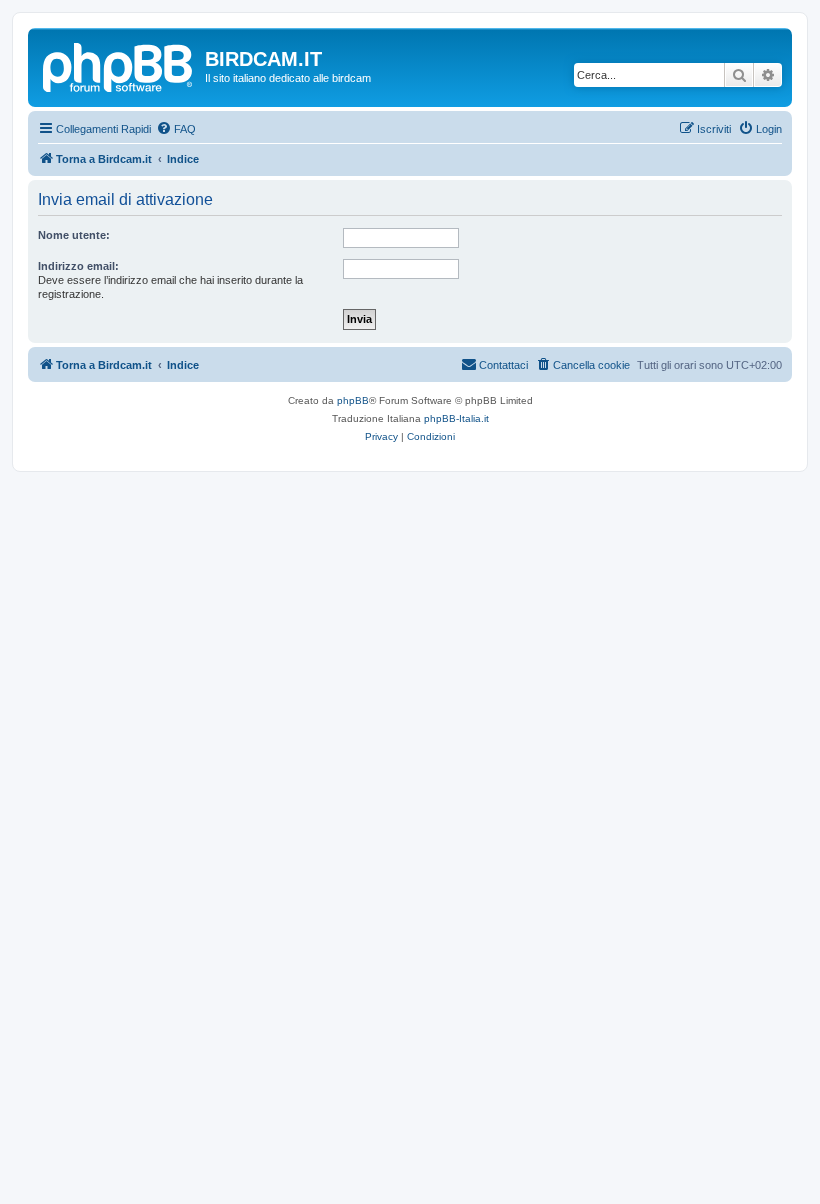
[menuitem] (176, 129)
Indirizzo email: (78, 266)
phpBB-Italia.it (456, 418)
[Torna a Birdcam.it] (119, 65)
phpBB (353, 400)
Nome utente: (74, 235)
